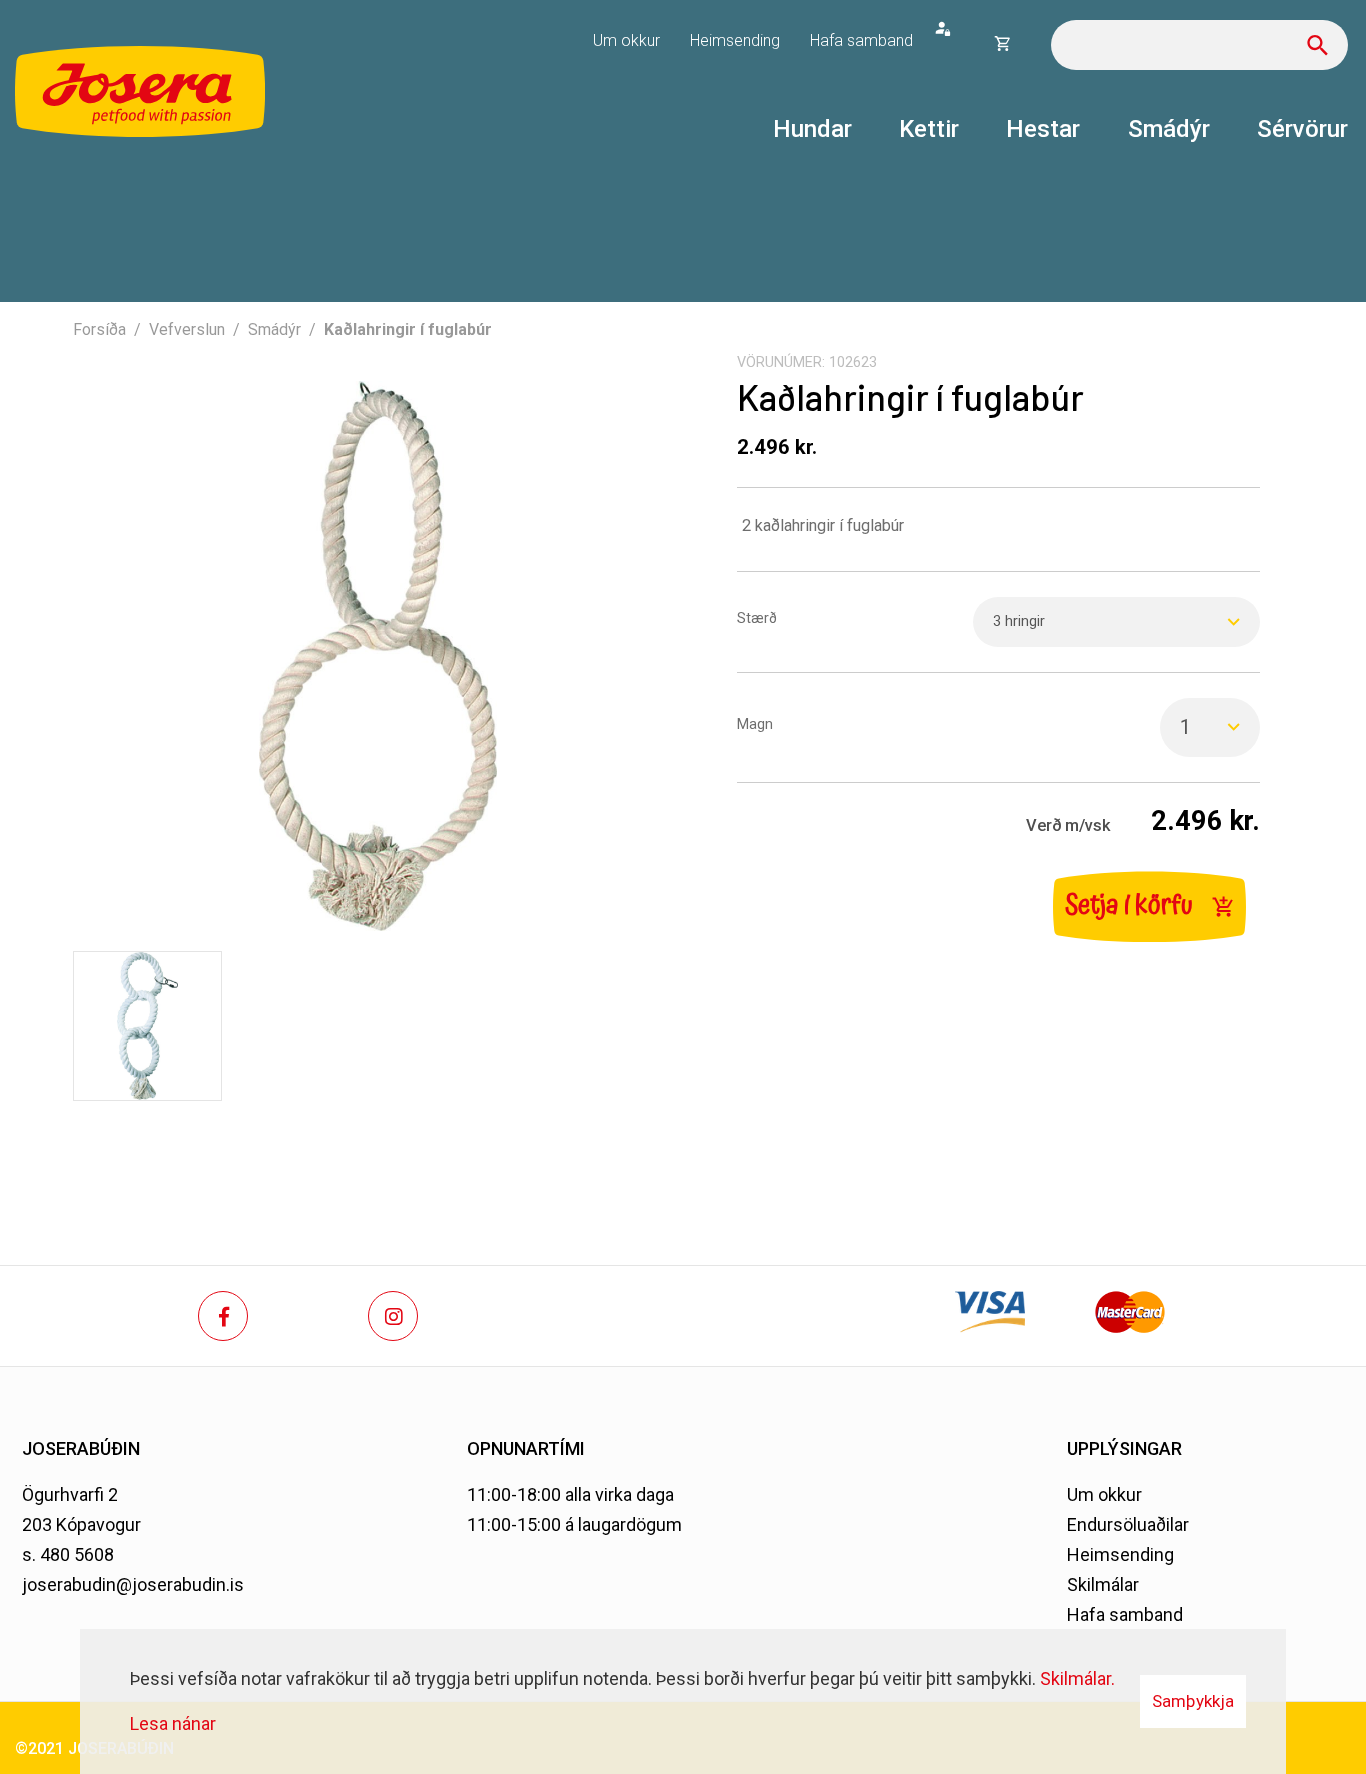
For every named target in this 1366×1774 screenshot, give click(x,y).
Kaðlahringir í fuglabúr (408, 329)
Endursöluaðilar (1128, 1524)
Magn (755, 724)
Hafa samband (1125, 1614)
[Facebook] (223, 1316)
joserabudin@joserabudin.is (133, 1584)
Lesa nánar (173, 1723)
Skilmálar (1103, 1584)
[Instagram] (393, 1316)
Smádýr (274, 329)
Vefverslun (187, 329)
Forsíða (99, 329)
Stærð (757, 618)
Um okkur (1104, 1494)
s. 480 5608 (68, 1554)
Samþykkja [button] (1193, 1701)
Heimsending (1120, 1554)
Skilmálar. (1077, 1678)
